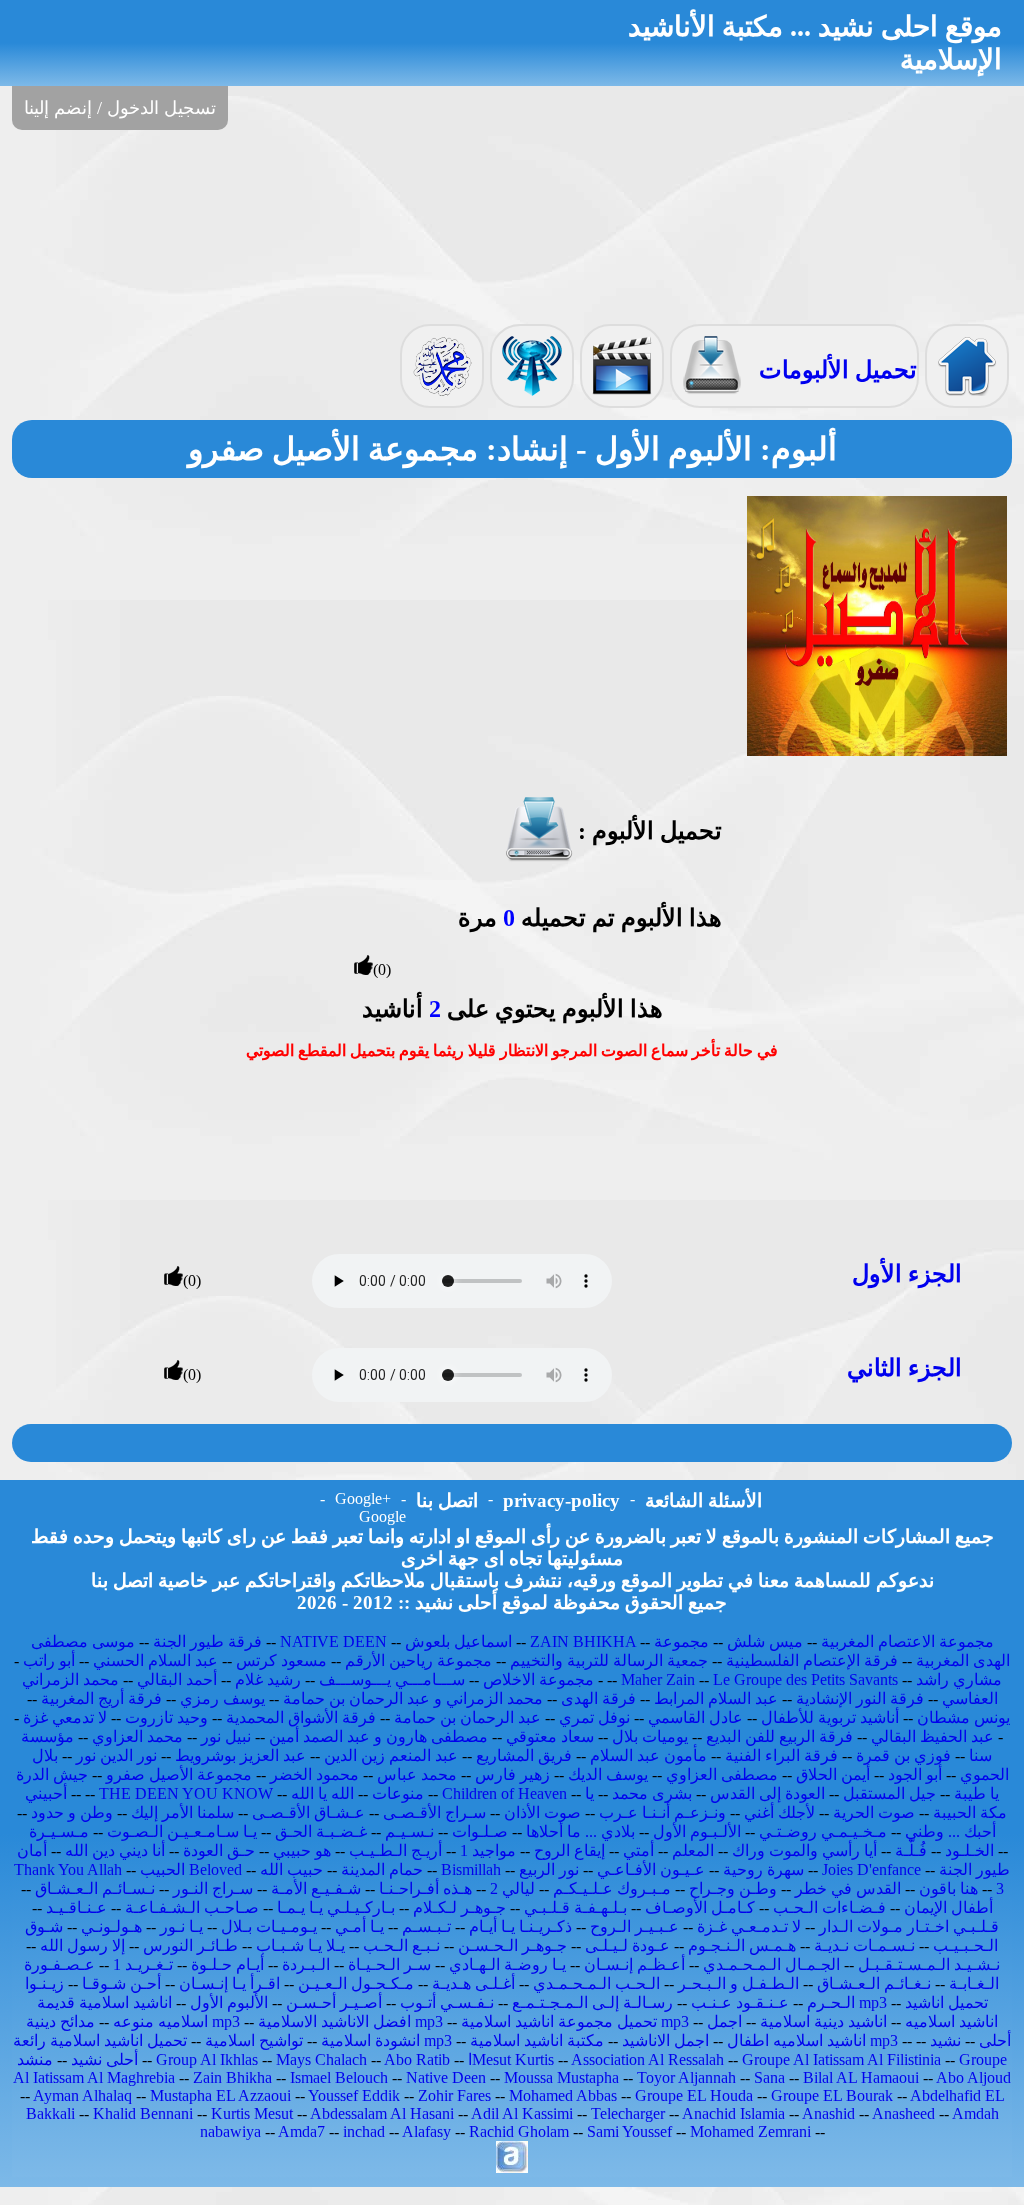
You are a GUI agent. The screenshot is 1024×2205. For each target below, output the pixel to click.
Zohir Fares (454, 2095)
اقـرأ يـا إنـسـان (229, 1983)
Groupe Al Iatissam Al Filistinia (841, 2059)
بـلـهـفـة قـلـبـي (575, 1907)
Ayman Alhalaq (82, 2095)
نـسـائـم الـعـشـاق (95, 1888)
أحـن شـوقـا (121, 1983)
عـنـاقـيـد (76, 1907)
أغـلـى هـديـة (473, 1983)
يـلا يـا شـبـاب (300, 1945)
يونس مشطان (963, 1717)
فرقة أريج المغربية (101, 1698)
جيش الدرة (52, 1774)
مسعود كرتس (281, 1660)
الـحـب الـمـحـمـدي (596, 1983)
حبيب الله (291, 1869)
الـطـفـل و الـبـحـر (738, 1983)
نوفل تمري (594, 1717)
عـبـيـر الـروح (634, 1926)
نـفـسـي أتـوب (447, 2002)
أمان (32, 1850)
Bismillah (471, 1869)
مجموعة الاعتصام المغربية (907, 1641)
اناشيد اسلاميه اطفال (796, 2040)
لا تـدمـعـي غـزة (749, 1926)
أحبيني (46, 1793)
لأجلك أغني (779, 1812)
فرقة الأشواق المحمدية (301, 1717)
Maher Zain (658, 1679)
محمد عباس (417, 1774)
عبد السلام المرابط (716, 1698)
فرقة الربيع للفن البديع (779, 1736)
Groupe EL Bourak (832, 2095)
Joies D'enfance (871, 1869)
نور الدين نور (116, 1755)
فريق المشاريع (524, 1755)
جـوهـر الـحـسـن (512, 1945)
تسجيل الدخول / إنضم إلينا (120, 108)
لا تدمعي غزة (65, 1717)
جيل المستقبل (889, 1793)
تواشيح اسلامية (254, 2040)
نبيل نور (226, 1736)
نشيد (945, 2040)
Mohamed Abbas (563, 2095)
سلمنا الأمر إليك (182, 1812)
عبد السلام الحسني (155, 1660)
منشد (35, 2059)
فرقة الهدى (598, 1698)
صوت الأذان (542, 1812)
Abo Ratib (417, 2059)
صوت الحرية (874, 1812)
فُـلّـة (911, 1850)
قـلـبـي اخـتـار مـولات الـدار (909, 1926)
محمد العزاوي (137, 1736)
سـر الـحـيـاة (389, 1964)
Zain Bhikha (232, 2077)
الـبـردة (306, 1964)
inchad (364, 2131)
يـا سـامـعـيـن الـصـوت (182, 1831)
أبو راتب (49, 1660)
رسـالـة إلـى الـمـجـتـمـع (592, 2002)
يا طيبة (976, 1793)
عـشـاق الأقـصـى (308, 1812)
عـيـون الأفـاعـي (651, 1869)
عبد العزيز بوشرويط (240, 1755)
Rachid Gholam (519, 2131)
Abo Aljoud (973, 2077)
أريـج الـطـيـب (395, 1850)
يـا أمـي (359, 1926)
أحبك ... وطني (950, 1831)
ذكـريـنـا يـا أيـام (520, 1926)
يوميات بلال (650, 1736)
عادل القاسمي (695, 1717)
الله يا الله (322, 1793)
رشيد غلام (268, 1679)
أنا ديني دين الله (115, 1850)
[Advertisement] (512, 225)
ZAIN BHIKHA (583, 1641)
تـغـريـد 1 (143, 1964)
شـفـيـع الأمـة (316, 1888)
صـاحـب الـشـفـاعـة (192, 1907)
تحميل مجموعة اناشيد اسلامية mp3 (575, 2021)
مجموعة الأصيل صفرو (179, 1774)
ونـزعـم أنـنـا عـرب (662, 1812)
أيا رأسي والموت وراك (804, 1850)
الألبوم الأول (229, 2002)
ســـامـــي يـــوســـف (392, 1679)
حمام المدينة (382, 1869)
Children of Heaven (504, 1793)
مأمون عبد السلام (648, 1755)
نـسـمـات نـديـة (864, 1945)
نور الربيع (549, 1869)
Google (382, 1516)
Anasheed (903, 2113)
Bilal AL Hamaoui (861, 2077)
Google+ (363, 1498)
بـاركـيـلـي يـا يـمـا (336, 1907)
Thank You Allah (68, 1869)
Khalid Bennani (143, 2113)
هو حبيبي (302, 1850)
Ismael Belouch (339, 2077)
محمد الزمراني (70, 1679)
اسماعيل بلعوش (458, 1641)
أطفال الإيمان (948, 1907)
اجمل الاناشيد (665, 2040)
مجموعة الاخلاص (538, 1679)
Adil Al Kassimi (522, 2113)
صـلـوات (480, 1831)
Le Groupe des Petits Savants (807, 1679)
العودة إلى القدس (767, 1793)
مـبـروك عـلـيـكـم (612, 1888)
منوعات (398, 1793)
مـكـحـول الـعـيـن (356, 1983)
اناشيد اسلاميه (951, 2021)
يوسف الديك (608, 1774)
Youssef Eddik (354, 2095)
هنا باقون (948, 1888)
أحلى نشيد (104, 2059)
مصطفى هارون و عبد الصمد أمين (378, 1736)
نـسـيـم (409, 1831)
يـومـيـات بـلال (269, 1926)
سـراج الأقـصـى (434, 1812)
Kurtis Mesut (252, 2113)
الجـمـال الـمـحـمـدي (771, 1964)
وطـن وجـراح (733, 1888)
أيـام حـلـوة (227, 1964)
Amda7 (301, 2131)
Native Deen (446, 2077)
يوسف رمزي (222, 1698)
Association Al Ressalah (647, 2059)
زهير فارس (512, 1774)
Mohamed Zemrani (750, 2131)
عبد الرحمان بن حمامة (467, 1717)
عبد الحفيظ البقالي (932, 1736)
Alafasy (426, 2131)
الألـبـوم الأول (697, 1831)
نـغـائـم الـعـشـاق (874, 1983)
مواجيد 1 (488, 1850)
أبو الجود (915, 1774)
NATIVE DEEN (333, 1641)
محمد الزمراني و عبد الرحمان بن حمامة (413, 1698)
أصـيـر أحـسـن (334, 2002)
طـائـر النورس (190, 1945)
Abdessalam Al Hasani (382, 2113)
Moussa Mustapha (561, 2077)
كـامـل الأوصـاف (700, 1907)
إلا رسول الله (82, 1945)
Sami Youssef (629, 2131)
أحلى (995, 2040)
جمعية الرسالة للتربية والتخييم (609, 1660)
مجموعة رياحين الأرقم (418, 1660)
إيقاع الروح (569, 1850)
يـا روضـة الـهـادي (507, 1964)
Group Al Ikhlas (207, 2059)
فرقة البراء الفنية (781, 1755)
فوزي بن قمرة (903, 1755)
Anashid (828, 2113)
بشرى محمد (652, 1793)
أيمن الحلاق (833, 1774)
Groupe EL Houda (694, 2095)
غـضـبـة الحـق (321, 1831)
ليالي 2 (512, 1888)
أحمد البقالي (177, 1679)
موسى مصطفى (83, 1641)
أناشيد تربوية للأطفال (830, 1717)
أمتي (638, 1850)
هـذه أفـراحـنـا (425, 1888)
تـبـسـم (426, 1926)
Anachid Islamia (733, 2113)
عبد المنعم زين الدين (391, 1755)
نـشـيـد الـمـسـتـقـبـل (929, 1964)
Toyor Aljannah (686, 2077)
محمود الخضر (314, 1774)
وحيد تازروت (166, 1717)
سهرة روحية (763, 1869)
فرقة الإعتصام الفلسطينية (812, 1660)
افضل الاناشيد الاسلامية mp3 (350, 2021)
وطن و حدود (72, 1812)
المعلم (693, 1850)
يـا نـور (181, 1926)
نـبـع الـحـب (401, 1945)
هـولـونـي (111, 1926)
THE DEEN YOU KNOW (186, 1793)
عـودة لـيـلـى (627, 1945)
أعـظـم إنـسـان (634, 1964)
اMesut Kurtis (511, 2059)
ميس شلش (765, 1641)
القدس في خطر (848, 1888)
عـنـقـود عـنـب (740, 2002)
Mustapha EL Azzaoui (220, 2095)
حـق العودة (219, 1850)
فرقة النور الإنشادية (860, 1698)
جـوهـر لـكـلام (459, 1907)
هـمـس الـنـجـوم (742, 1945)
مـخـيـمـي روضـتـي (823, 1831)
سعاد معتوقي (550, 1736)
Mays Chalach (321, 2059)
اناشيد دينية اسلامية (823, 2021)
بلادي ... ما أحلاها (580, 1831)
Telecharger (628, 2113)
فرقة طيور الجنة (207, 1641)
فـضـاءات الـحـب (829, 1907)
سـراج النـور (213, 1888)
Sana (769, 2077)
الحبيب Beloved (191, 1869)
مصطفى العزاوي (722, 1774)
